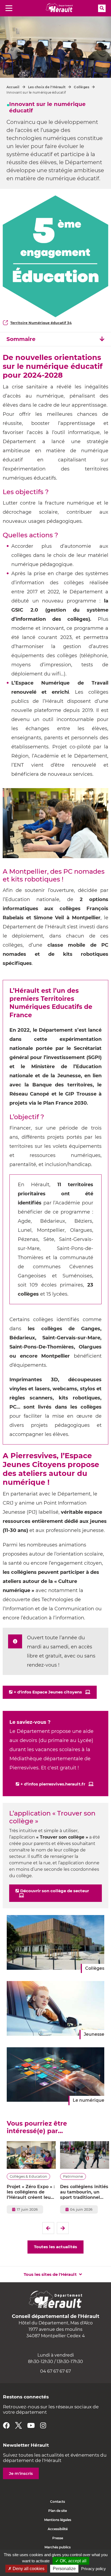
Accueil (13, 87)
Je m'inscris (21, 2473)
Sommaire (21, 339)
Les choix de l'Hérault (47, 87)
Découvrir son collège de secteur (55, 1891)
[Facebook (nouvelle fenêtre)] (6, 2425)
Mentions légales (58, 2520)
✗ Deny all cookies (26, 2569)
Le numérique (89, 2100)
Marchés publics (58, 2547)
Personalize (64, 2569)
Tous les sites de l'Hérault (50, 2274)
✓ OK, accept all (71, 2561)
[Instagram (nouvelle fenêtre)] (43, 2425)
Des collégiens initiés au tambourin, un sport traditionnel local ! (84, 2192)
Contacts (58, 2502)
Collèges (81, 87)
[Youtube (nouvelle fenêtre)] (31, 2425)
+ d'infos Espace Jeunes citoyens (48, 1692)
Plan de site (58, 2511)
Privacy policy (93, 2569)
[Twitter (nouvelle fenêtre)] (18, 2425)
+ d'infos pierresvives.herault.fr (53, 1784)
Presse (58, 2538)
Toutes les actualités (55, 2247)
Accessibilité (58, 2529)
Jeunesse (94, 2034)
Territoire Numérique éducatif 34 (41, 323)
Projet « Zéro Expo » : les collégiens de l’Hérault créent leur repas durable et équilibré (31, 2192)
